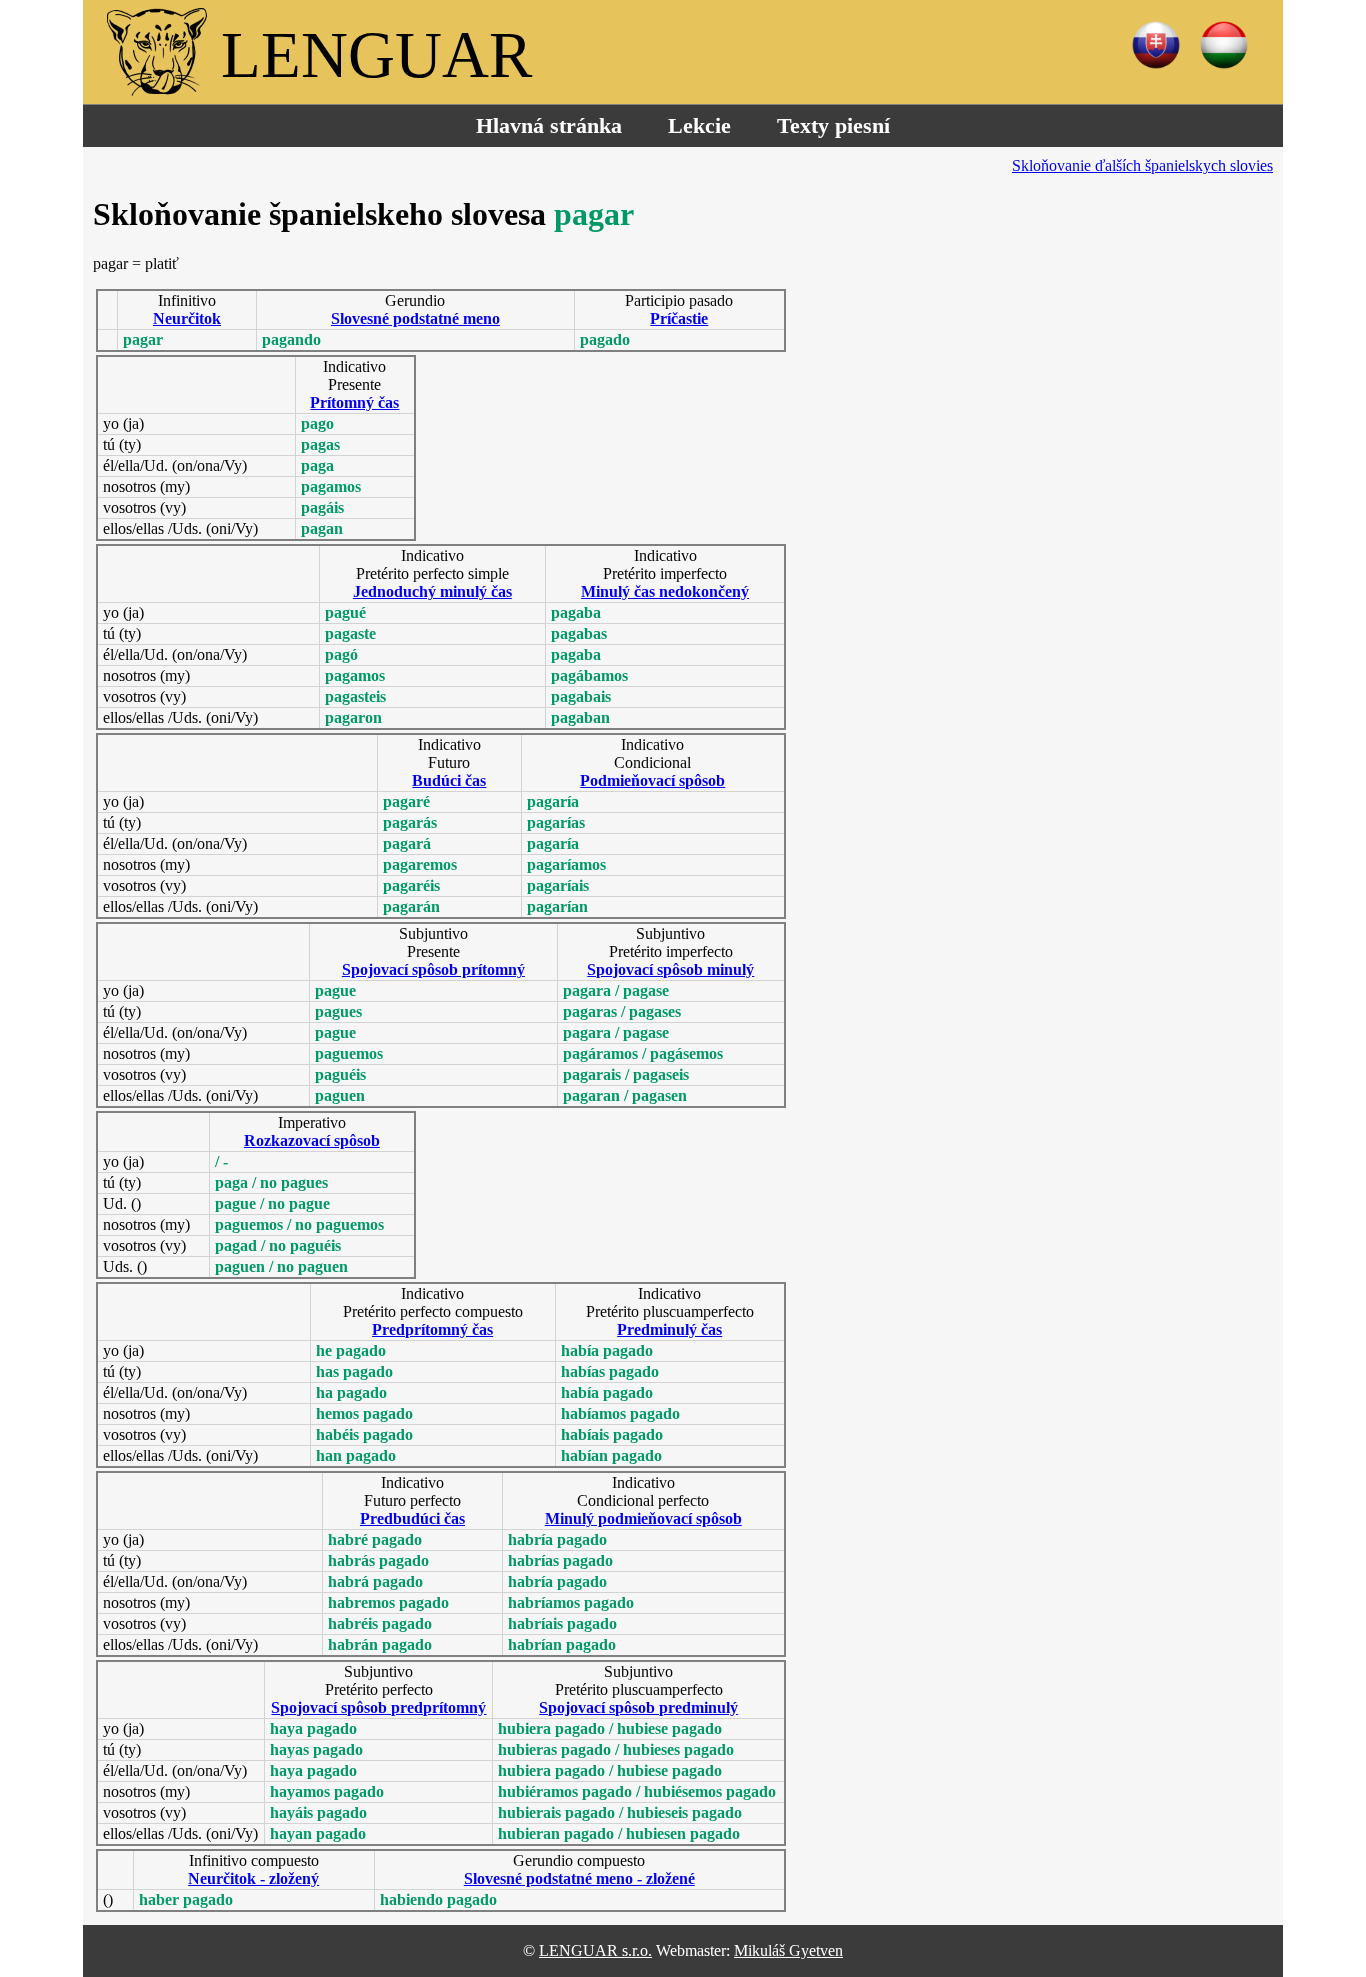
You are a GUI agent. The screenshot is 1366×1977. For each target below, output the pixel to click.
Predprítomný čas (432, 1329)
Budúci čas (449, 780)
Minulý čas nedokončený (665, 591)
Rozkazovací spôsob (312, 1140)
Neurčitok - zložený (253, 1878)
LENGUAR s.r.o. (595, 1950)
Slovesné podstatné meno (415, 318)
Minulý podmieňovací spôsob (643, 1518)
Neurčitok (187, 318)
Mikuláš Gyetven (788, 1950)
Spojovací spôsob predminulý (638, 1707)
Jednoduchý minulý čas (432, 591)
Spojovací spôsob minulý (670, 969)
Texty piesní (833, 125)
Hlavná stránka (549, 125)
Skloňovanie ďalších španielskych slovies (1142, 165)
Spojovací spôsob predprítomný (378, 1707)
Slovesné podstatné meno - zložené (579, 1878)
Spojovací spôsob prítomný (433, 969)
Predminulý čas (669, 1329)
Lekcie (699, 125)
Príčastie (679, 318)
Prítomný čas (354, 402)
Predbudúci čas (412, 1518)
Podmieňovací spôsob (652, 780)
